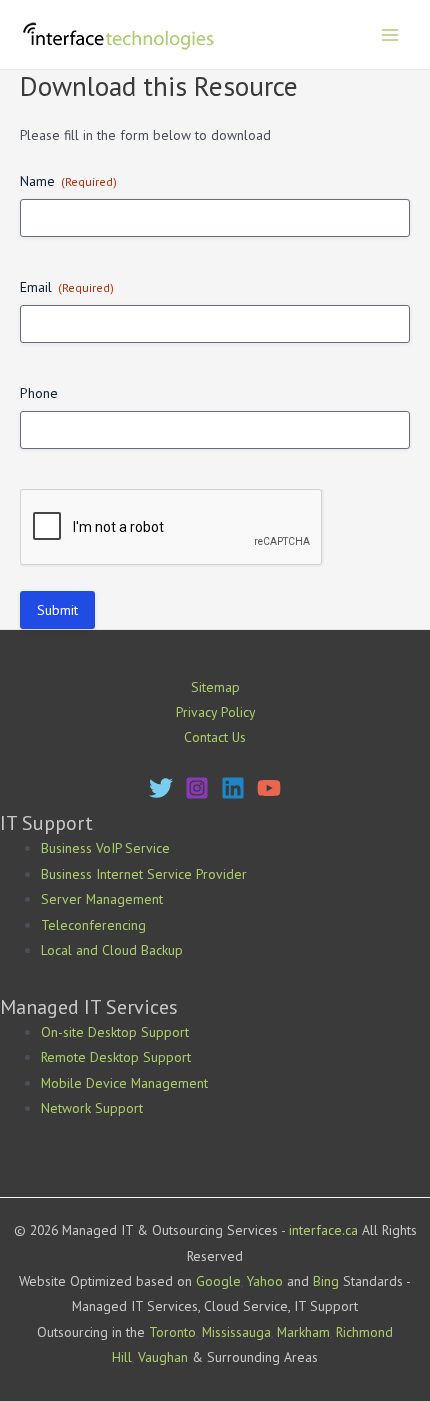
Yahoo (265, 1281)
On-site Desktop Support (115, 1032)
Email (67, 287)
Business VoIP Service (105, 848)
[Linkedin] (233, 788)
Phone (39, 393)
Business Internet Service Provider (144, 874)
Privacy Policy (215, 712)
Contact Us (215, 737)
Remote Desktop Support (116, 1057)
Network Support (92, 1108)
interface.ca (323, 1230)
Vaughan (163, 1357)
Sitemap (215, 687)
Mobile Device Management (124, 1083)
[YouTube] (269, 788)
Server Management (102, 899)
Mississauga (236, 1332)
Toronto (172, 1332)
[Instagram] (197, 788)
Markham (303, 1332)
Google (218, 1281)
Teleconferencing (93, 925)
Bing (326, 1281)
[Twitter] (161, 788)
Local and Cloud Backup (112, 950)
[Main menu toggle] (390, 34)
